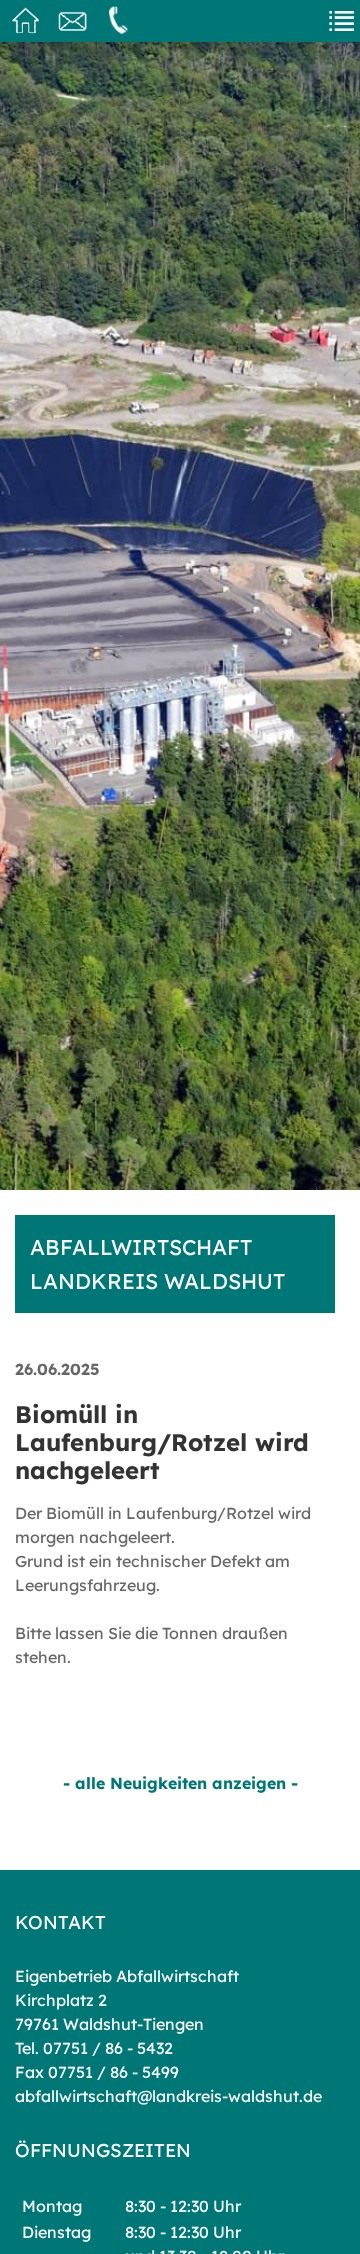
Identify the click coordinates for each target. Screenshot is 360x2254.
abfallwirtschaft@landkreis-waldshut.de (168, 2096)
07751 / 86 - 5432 (108, 2048)
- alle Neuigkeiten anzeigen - (180, 1783)
